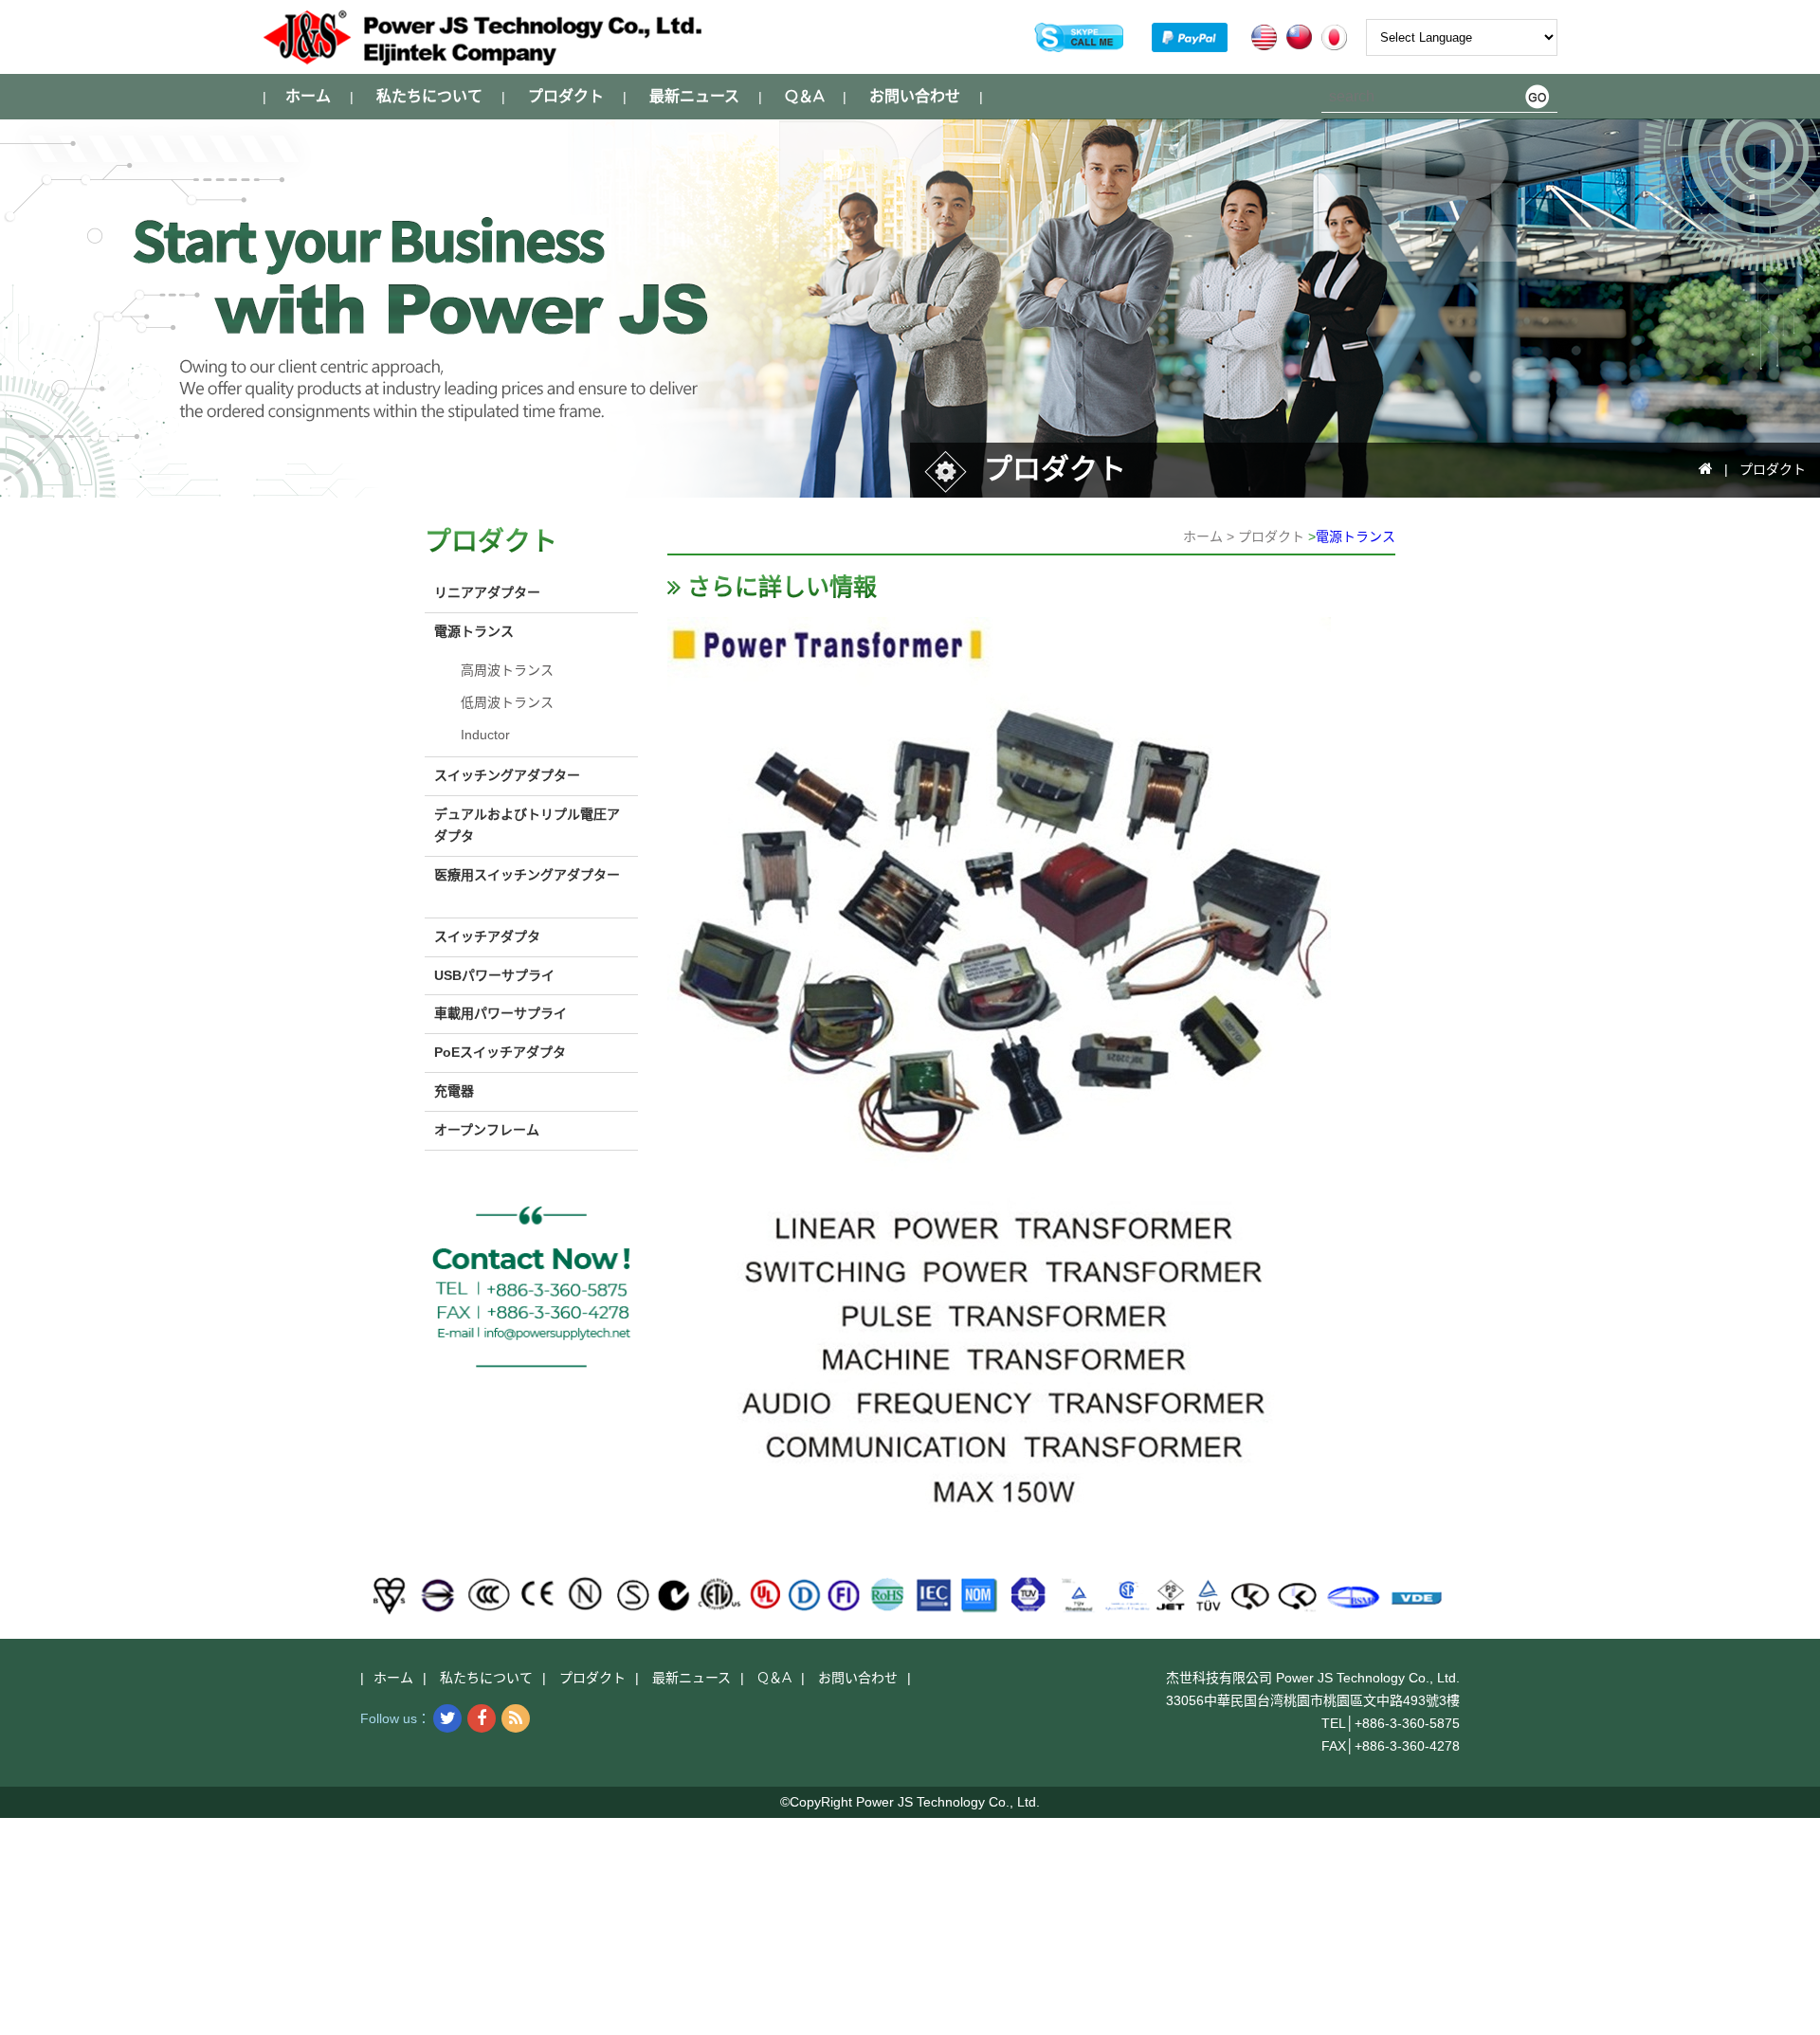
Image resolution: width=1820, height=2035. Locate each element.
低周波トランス (507, 702)
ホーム (308, 96)
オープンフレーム (487, 1130)
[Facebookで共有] (482, 1718)
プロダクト (566, 96)
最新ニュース (694, 96)
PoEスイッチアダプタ (500, 1052)
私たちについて (429, 96)
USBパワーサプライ (494, 975)
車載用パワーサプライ (500, 1013)
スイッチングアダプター (507, 775)
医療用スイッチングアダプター (527, 875)
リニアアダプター (487, 592)
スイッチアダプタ (487, 936)
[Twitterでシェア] (447, 1718)
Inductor (485, 735)
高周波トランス (507, 670)
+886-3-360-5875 (1407, 1723)
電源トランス (1356, 536)
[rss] (516, 1718)
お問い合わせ (915, 96)
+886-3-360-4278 (1407, 1746)
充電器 (454, 1091)
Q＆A (804, 96)
